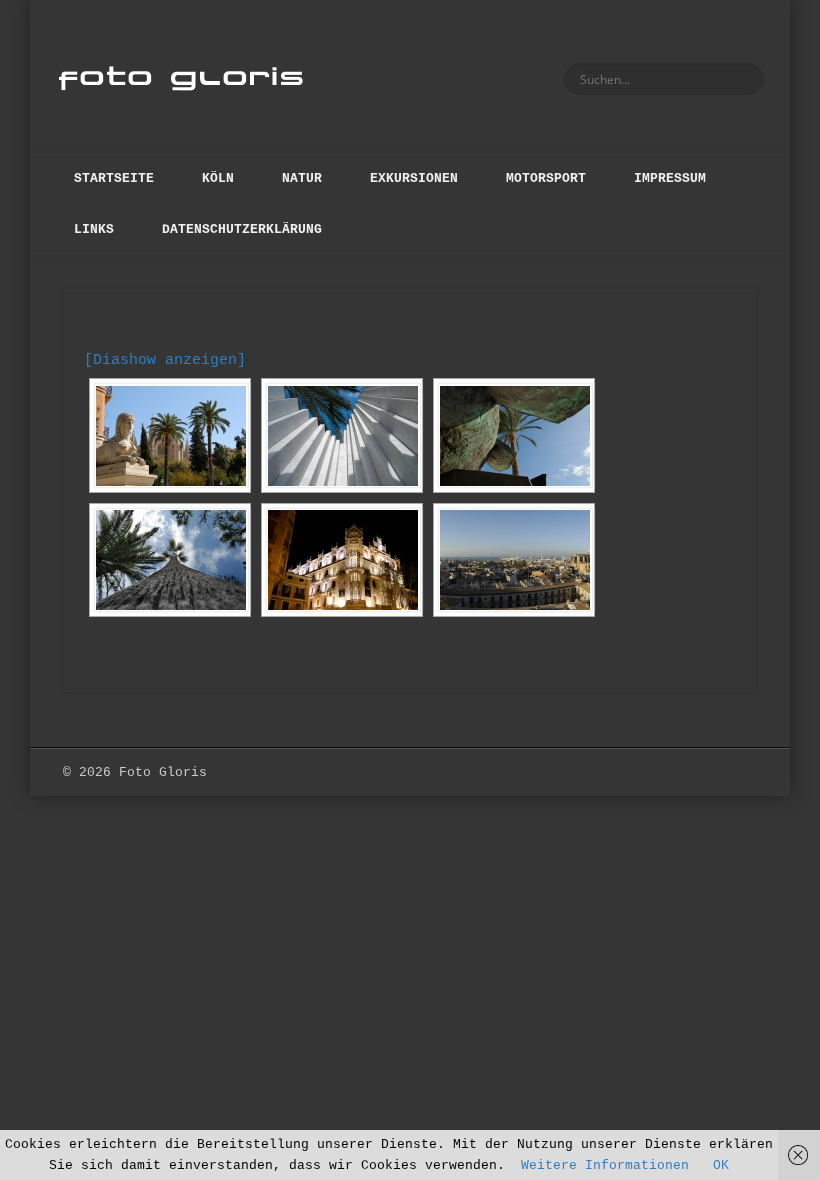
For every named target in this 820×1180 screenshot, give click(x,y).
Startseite (114, 178)
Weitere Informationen (605, 1165)
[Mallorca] (170, 435)
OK (721, 1165)
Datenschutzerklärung (242, 229)
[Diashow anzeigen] (165, 360)
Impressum (670, 178)
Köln (218, 178)
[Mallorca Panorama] (514, 560)
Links (94, 229)
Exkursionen (414, 178)
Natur (302, 178)
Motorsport (546, 178)
